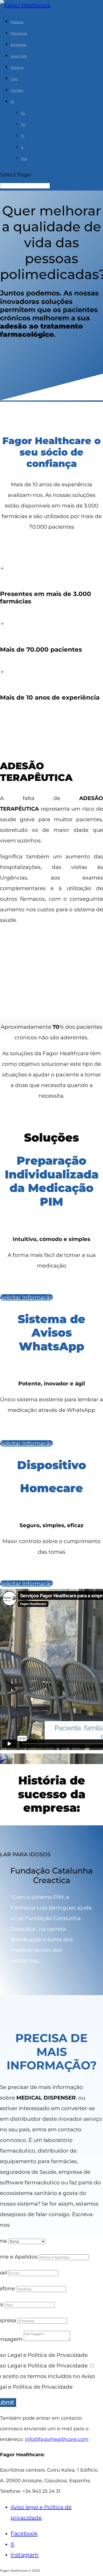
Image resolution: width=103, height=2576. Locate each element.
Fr (23, 136)
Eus (24, 159)
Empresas (18, 45)
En (23, 124)
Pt (12, 102)
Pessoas (17, 22)
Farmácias (19, 33)
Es (23, 113)
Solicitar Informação (27, 1297)
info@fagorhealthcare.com (57, 2439)
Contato (17, 90)
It (22, 147)
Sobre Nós (19, 56)
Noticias (17, 67)
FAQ (14, 79)
